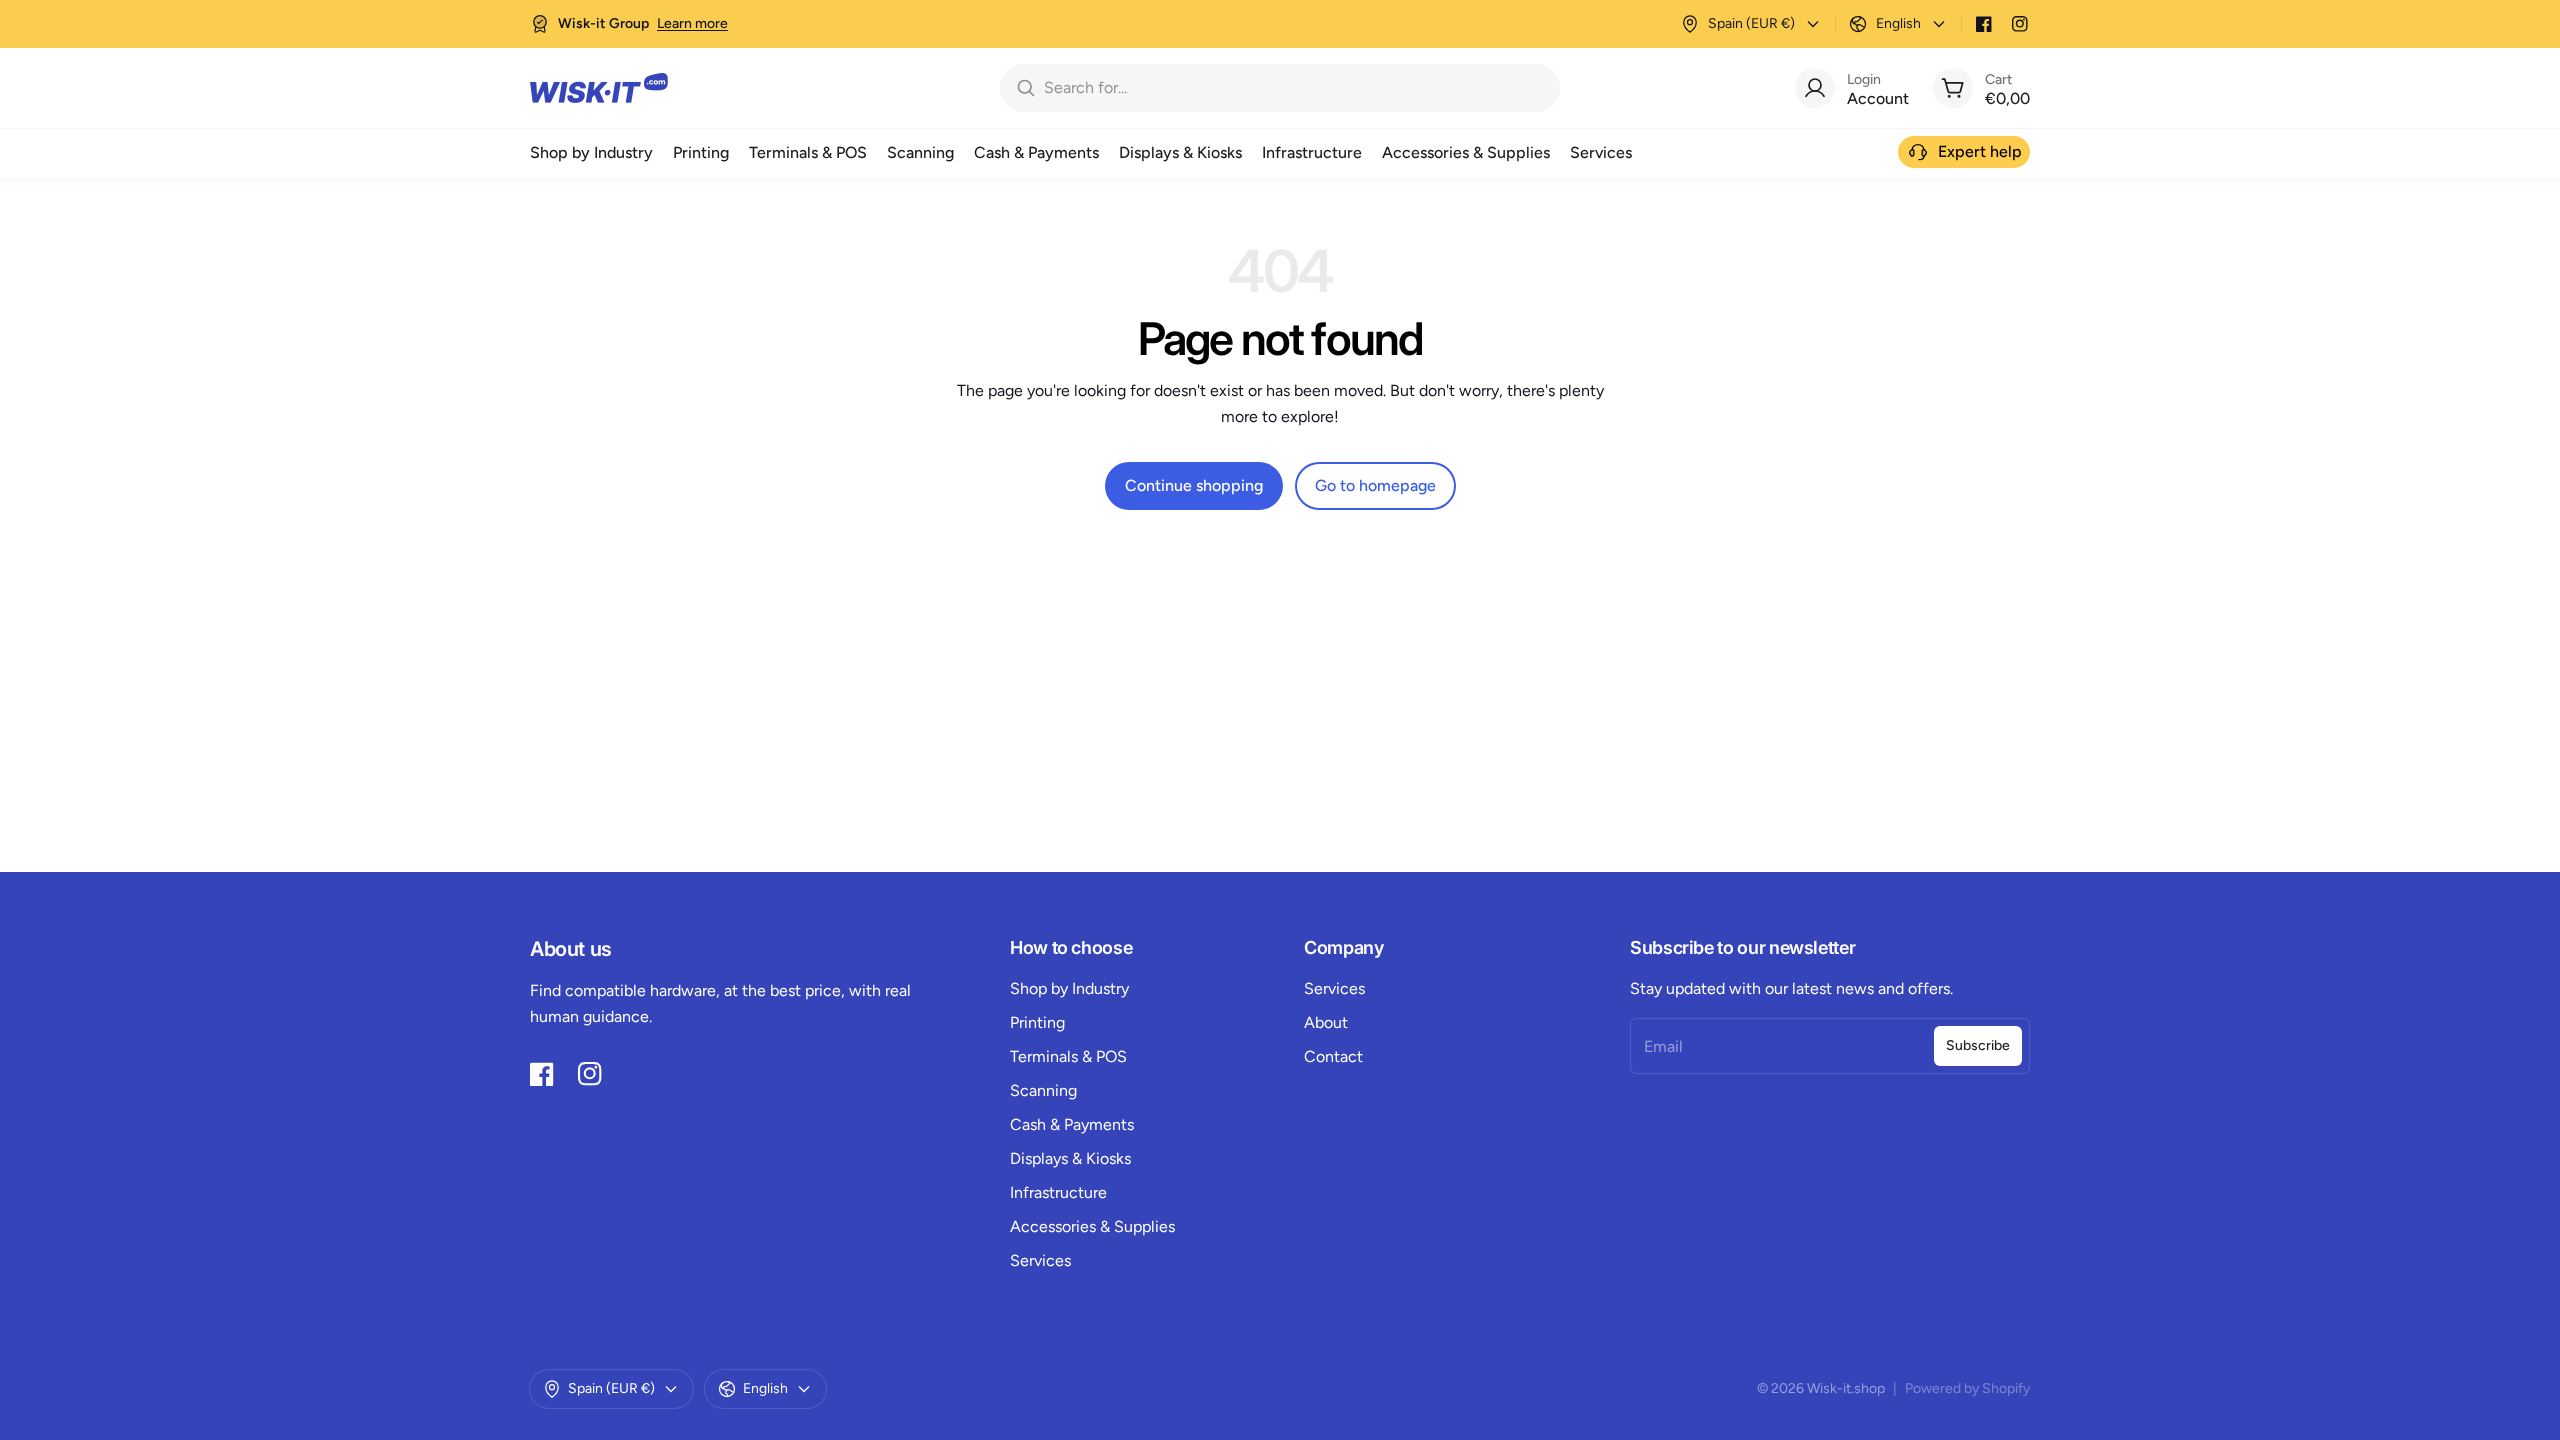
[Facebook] (1984, 24)
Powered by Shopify (1967, 1388)
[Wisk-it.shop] (599, 88)
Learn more (692, 23)
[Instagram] (2020, 24)
